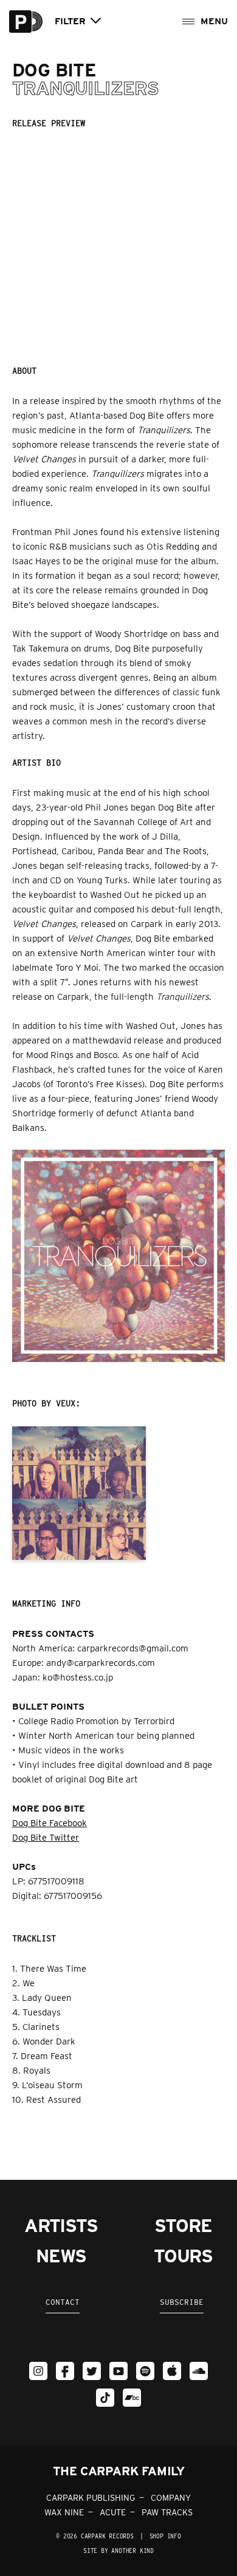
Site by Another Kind (118, 2551)
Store (183, 2225)
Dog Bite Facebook (50, 1823)
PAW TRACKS (167, 2512)
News (61, 2256)
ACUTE (113, 2512)
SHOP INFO (165, 2536)
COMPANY (171, 2498)
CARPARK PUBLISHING (91, 2498)
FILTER (70, 22)
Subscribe (182, 2302)
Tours (183, 2256)
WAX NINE (64, 2512)
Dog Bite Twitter (46, 1838)
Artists (61, 2225)
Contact (63, 2302)
